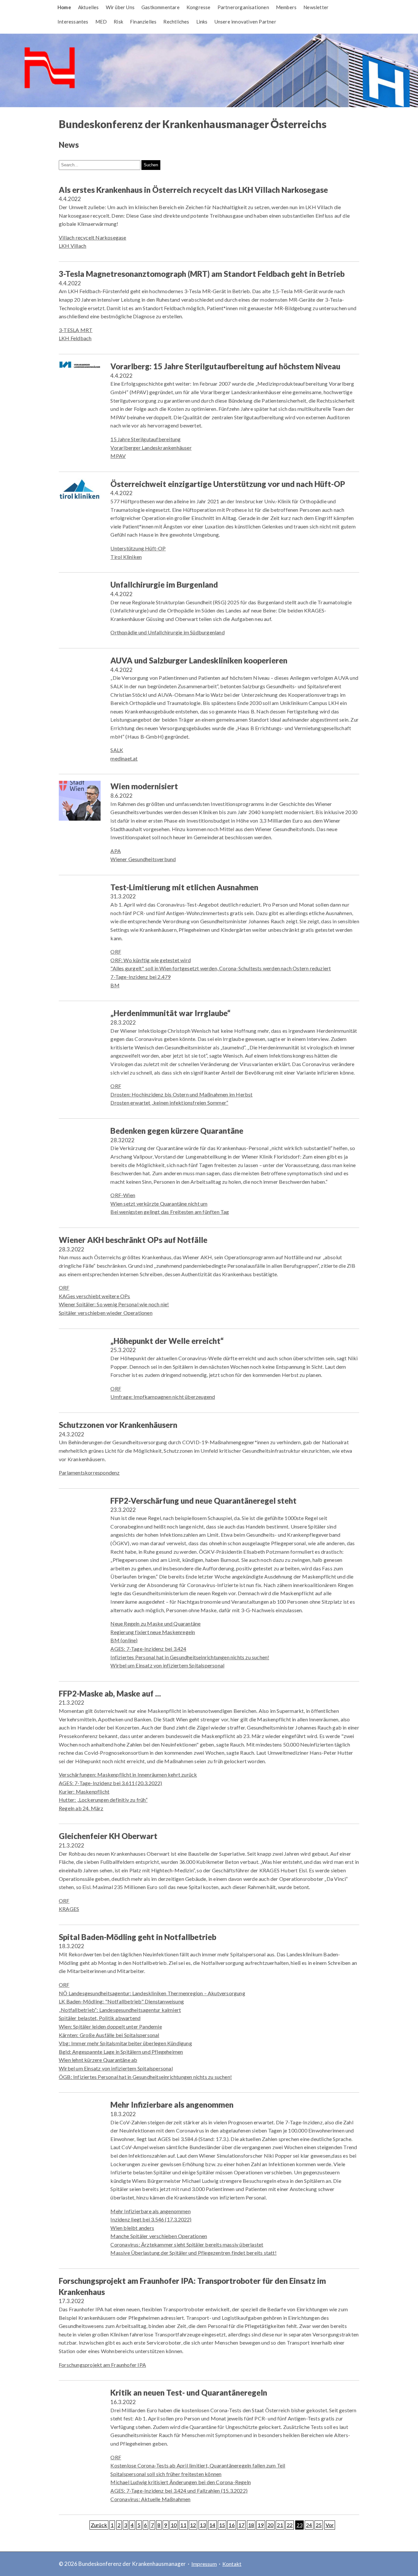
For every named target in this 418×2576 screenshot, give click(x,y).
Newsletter (316, 7)
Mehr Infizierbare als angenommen (150, 2211)
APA (116, 851)
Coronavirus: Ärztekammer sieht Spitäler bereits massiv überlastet (187, 2244)
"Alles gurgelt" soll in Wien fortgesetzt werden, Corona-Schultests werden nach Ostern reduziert (221, 968)
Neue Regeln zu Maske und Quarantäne (155, 1623)
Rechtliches (176, 22)
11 (183, 2525)
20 (270, 2525)
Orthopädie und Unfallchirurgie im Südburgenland (167, 632)
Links (202, 22)
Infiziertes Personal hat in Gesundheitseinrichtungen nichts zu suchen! (190, 1657)
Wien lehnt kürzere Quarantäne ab (98, 2060)
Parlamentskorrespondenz (89, 1472)
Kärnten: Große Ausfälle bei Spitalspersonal (109, 2035)
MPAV (118, 456)
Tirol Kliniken (126, 557)
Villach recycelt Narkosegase (93, 237)
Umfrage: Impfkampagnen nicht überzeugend (163, 1397)
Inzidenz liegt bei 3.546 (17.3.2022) (151, 2219)
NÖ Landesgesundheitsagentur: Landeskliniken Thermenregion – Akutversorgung (152, 1993)
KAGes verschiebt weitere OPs (95, 1296)
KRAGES (69, 1909)
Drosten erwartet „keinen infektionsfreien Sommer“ (169, 1103)
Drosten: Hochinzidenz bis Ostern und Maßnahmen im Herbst (181, 1094)
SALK (117, 750)
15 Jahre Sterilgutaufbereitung (145, 439)
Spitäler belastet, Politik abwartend (100, 2018)
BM (115, 985)
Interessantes (73, 22)
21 (280, 2525)
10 (174, 2525)
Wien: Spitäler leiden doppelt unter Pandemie (110, 2026)
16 (232, 2525)
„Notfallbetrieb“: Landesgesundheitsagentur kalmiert (120, 2010)
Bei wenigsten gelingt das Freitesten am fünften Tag (170, 1212)
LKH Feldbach (75, 338)
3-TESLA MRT (76, 330)
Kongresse (199, 7)
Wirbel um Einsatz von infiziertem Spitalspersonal (167, 1665)
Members (286, 7)
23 (299, 2525)
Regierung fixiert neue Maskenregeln (153, 1632)
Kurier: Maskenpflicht (84, 1791)
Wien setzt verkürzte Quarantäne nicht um (159, 1204)
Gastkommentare (161, 7)
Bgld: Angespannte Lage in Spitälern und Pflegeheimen (121, 2052)
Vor (330, 2525)
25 (319, 2525)
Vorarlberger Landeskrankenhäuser (151, 448)
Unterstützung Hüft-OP (138, 548)
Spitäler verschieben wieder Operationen (106, 1313)
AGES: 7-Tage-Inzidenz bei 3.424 (148, 1649)
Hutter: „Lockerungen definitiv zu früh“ (103, 1800)
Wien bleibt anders (132, 2228)
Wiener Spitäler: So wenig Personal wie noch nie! (114, 1304)
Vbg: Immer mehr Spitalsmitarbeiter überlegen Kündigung (125, 2043)
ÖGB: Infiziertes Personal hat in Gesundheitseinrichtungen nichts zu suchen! (145, 2077)
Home (64, 7)
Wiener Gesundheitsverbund (143, 859)
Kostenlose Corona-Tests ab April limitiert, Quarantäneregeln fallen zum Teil (198, 2465)
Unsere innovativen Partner (245, 22)
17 (241, 2525)
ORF (116, 952)
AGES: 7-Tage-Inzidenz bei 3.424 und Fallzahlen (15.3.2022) (179, 2491)
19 (261, 2525)
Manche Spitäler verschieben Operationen (159, 2236)
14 (212, 2525)
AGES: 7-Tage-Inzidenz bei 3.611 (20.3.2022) (111, 1783)
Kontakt (232, 2564)
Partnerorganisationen (243, 7)
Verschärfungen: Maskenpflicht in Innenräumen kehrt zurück (128, 1774)
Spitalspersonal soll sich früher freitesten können (166, 2474)
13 (203, 2525)
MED (101, 22)
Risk (118, 22)
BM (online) (124, 1640)
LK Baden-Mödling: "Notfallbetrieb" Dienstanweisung (121, 2001)
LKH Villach (72, 246)
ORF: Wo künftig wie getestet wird (151, 960)
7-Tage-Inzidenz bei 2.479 (140, 977)
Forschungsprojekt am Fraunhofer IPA (102, 2365)
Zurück (99, 2525)
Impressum (204, 2564)
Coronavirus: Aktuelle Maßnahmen (150, 2499)
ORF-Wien (123, 1195)
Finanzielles (143, 22)
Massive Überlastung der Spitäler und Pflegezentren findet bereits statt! (193, 2253)
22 (290, 2525)
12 (193, 2525)
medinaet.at (124, 758)
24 (309, 2525)
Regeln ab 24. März (81, 1808)
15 (222, 2525)
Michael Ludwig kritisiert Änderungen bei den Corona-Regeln (181, 2482)
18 (251, 2525)
